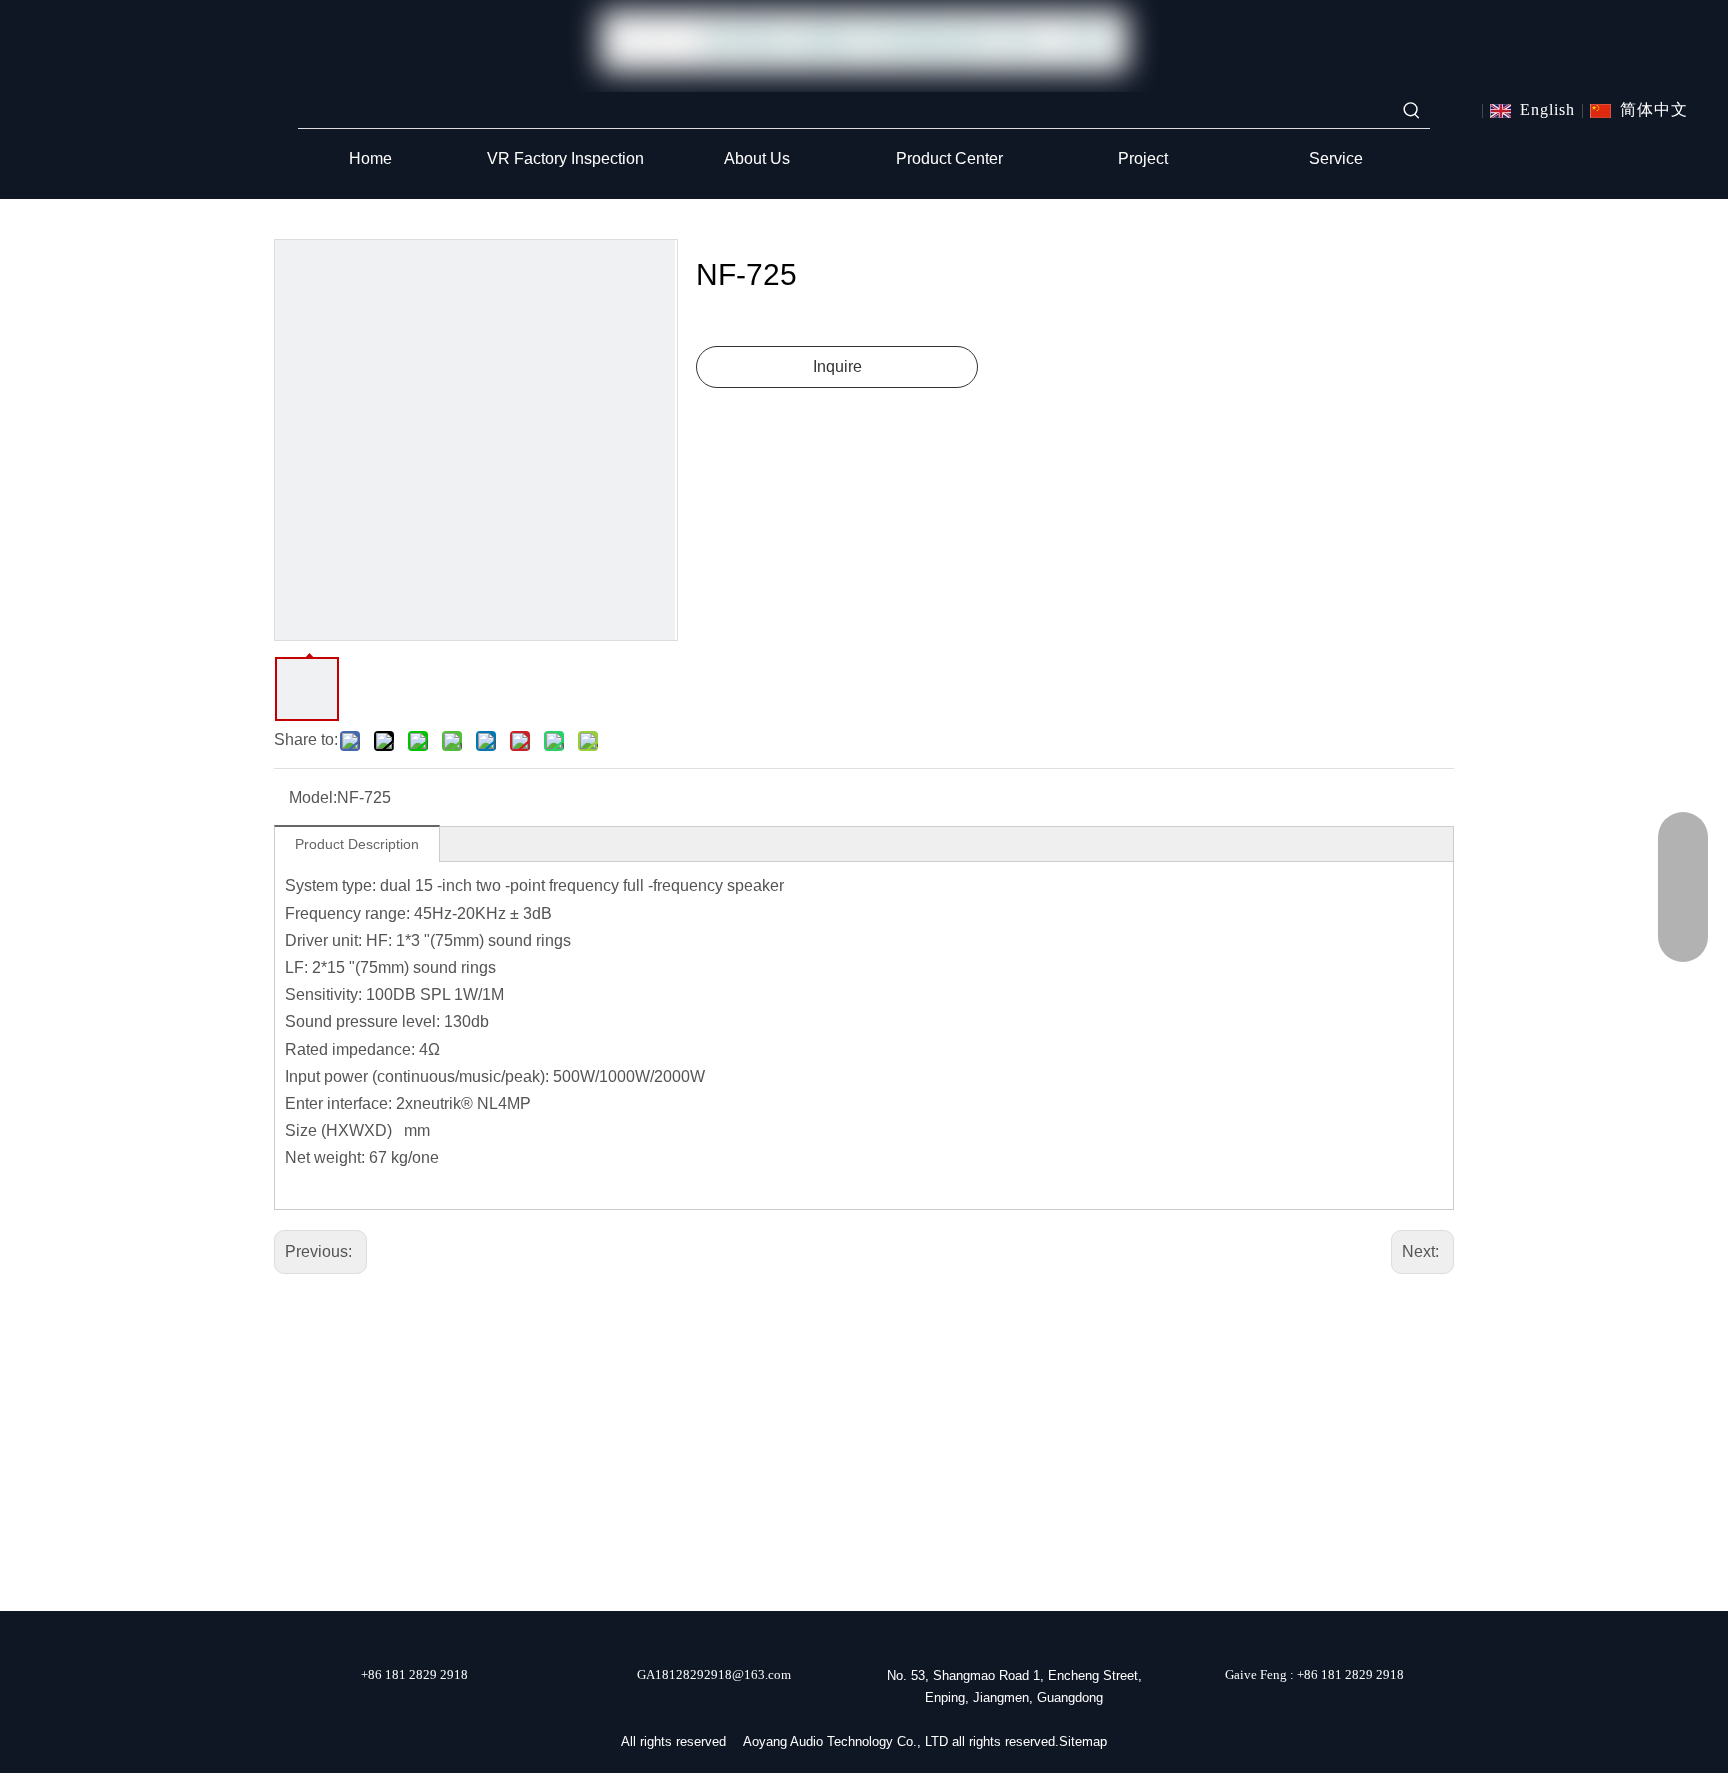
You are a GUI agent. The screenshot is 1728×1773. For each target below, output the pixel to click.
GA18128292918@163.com (714, 1674)
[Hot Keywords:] (1412, 110)
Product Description (357, 844)
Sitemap (1083, 1741)
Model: (313, 797)
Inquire (837, 366)
